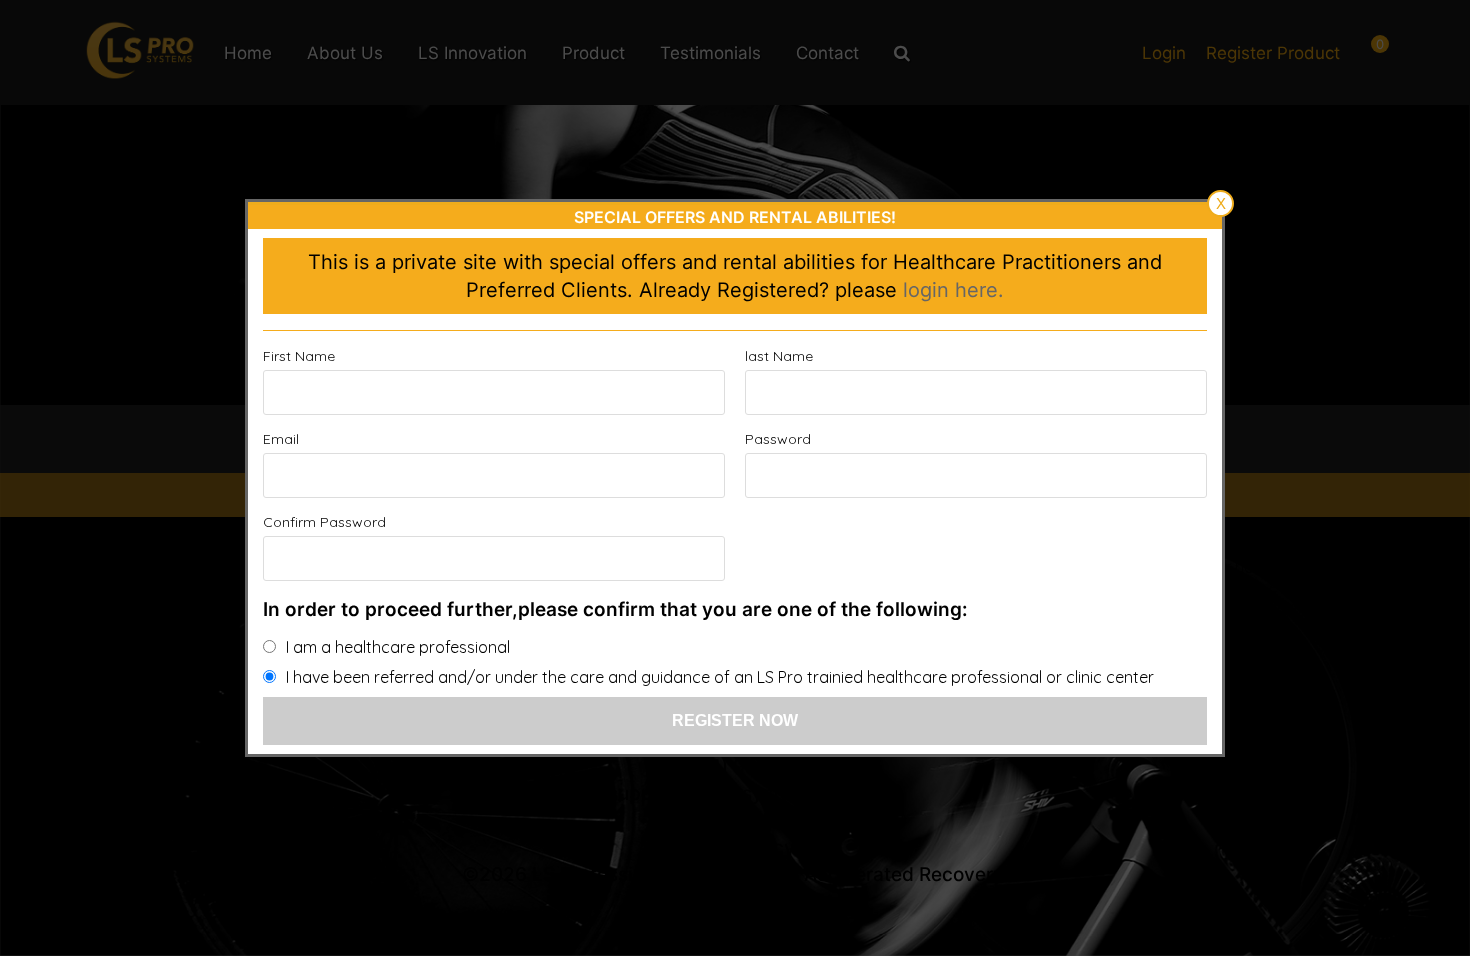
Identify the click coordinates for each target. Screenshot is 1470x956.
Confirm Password (324, 522)
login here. (953, 290)
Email (281, 439)
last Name (779, 356)
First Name (299, 356)
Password (778, 439)
